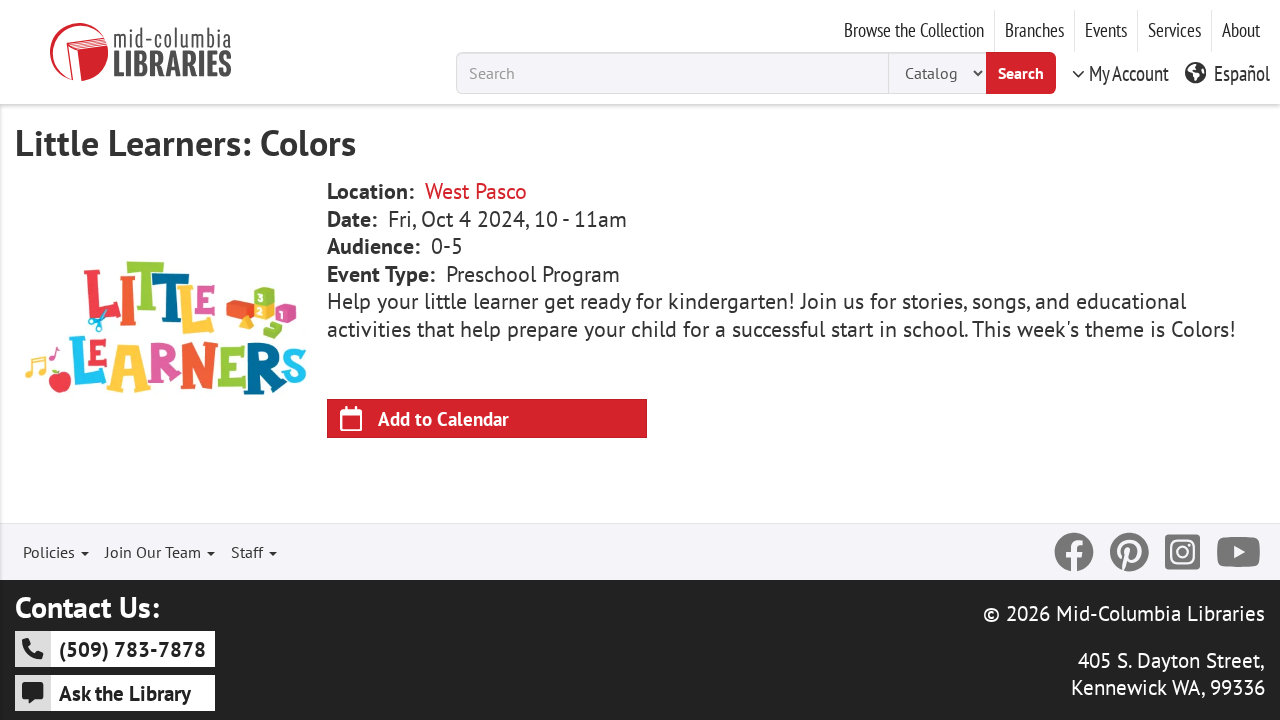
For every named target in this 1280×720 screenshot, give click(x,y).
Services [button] (1174, 30)
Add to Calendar (443, 418)
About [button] (1241, 30)
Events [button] (1106, 30)
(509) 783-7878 (132, 649)
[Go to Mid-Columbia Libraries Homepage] (140, 52)
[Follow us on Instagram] (1182, 552)
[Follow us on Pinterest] (1129, 552)
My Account (1129, 73)
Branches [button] (1034, 30)
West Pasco (476, 191)
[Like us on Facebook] (1074, 552)
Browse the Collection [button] (914, 30)
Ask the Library (125, 693)
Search (1021, 73)
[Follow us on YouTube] (1238, 552)
